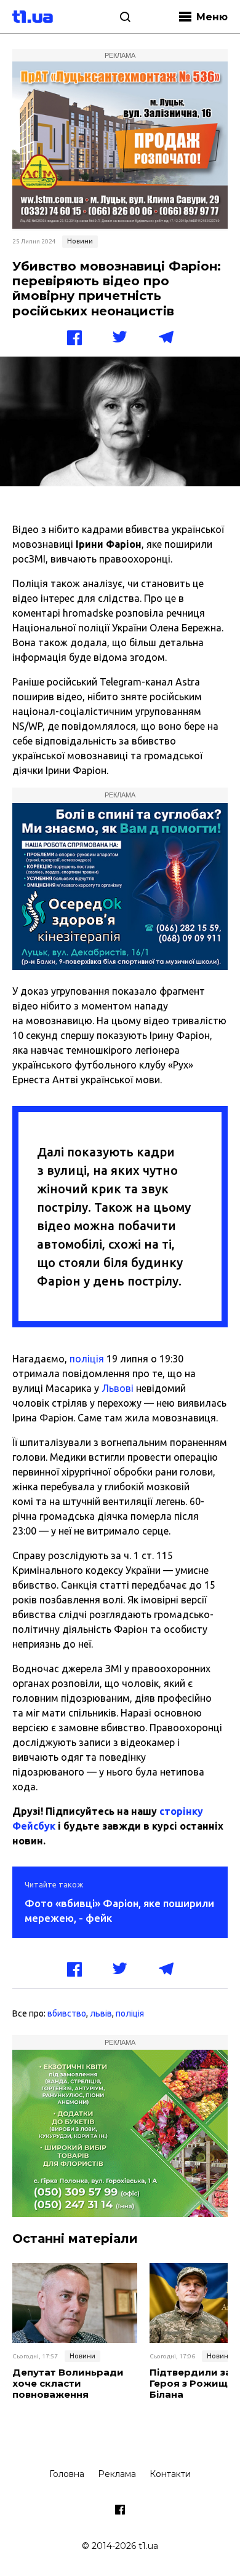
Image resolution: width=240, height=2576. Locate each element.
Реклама (117, 2474)
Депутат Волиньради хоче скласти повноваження (68, 2384)
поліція (87, 1359)
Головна (67, 2474)
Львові (118, 1388)
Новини (80, 241)
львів (101, 2013)
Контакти (170, 2474)
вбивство (67, 2013)
